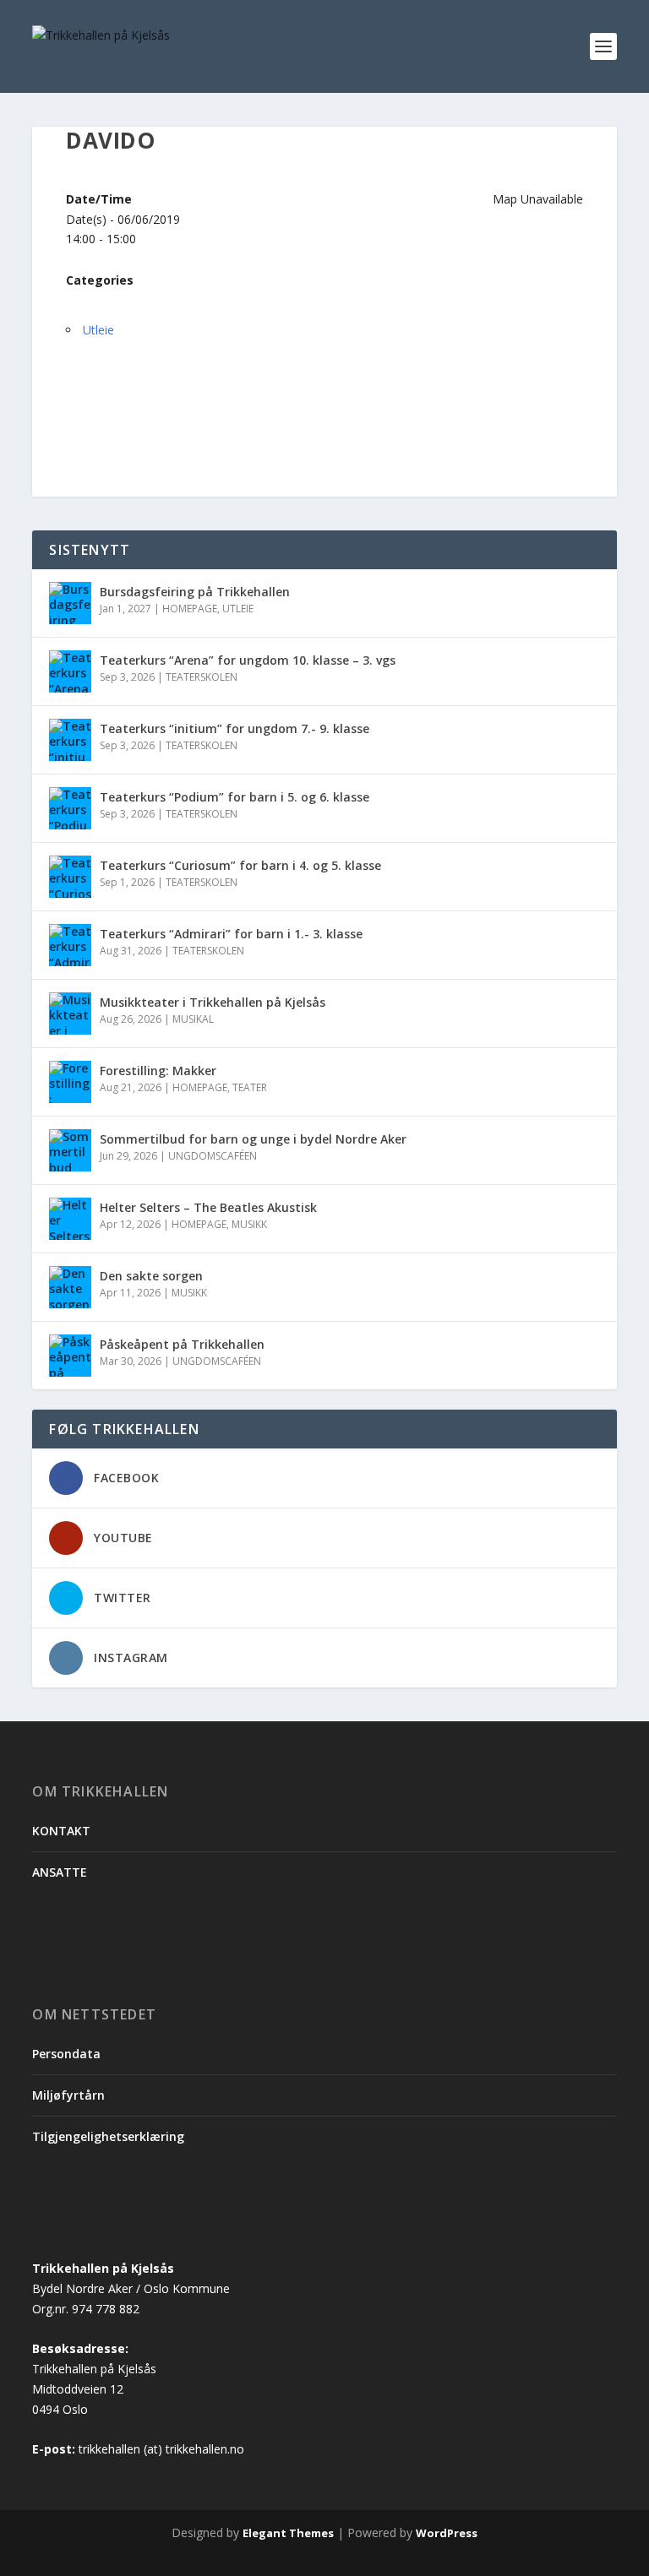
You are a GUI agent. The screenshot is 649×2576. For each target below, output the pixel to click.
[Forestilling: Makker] (70, 1082)
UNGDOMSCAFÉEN (213, 1156)
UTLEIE (238, 609)
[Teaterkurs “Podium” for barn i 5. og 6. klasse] (70, 808)
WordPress (447, 2533)
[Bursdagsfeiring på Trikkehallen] (70, 603)
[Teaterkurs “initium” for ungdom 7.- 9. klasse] (70, 740)
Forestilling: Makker (158, 1071)
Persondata (66, 2054)
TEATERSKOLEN (202, 677)
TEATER (250, 1087)
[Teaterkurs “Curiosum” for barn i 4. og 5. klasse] (70, 877)
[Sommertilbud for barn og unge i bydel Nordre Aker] (70, 1150)
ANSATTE (60, 1872)
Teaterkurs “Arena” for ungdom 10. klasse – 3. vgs (248, 660)
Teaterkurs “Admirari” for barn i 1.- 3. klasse (231, 934)
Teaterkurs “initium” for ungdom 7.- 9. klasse (236, 728)
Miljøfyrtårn (68, 2095)
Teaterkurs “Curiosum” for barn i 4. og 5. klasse (240, 865)
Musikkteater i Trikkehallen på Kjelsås (213, 1002)
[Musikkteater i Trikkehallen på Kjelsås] (70, 1014)
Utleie (98, 330)
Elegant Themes (288, 2533)
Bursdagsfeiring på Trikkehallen (195, 592)
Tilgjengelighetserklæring (108, 2136)
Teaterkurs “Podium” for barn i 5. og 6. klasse (235, 797)
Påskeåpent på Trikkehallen (182, 1344)
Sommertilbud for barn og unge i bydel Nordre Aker (253, 1139)
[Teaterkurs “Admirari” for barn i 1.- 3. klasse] (70, 945)
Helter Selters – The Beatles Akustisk (208, 1207)
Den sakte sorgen (151, 1276)
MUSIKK (249, 1224)
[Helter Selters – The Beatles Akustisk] (70, 1219)
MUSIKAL (193, 1019)
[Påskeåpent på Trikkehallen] (70, 1356)
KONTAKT (61, 1831)
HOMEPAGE (190, 609)
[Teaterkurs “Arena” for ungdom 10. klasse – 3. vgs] (70, 671)
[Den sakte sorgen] (70, 1287)
